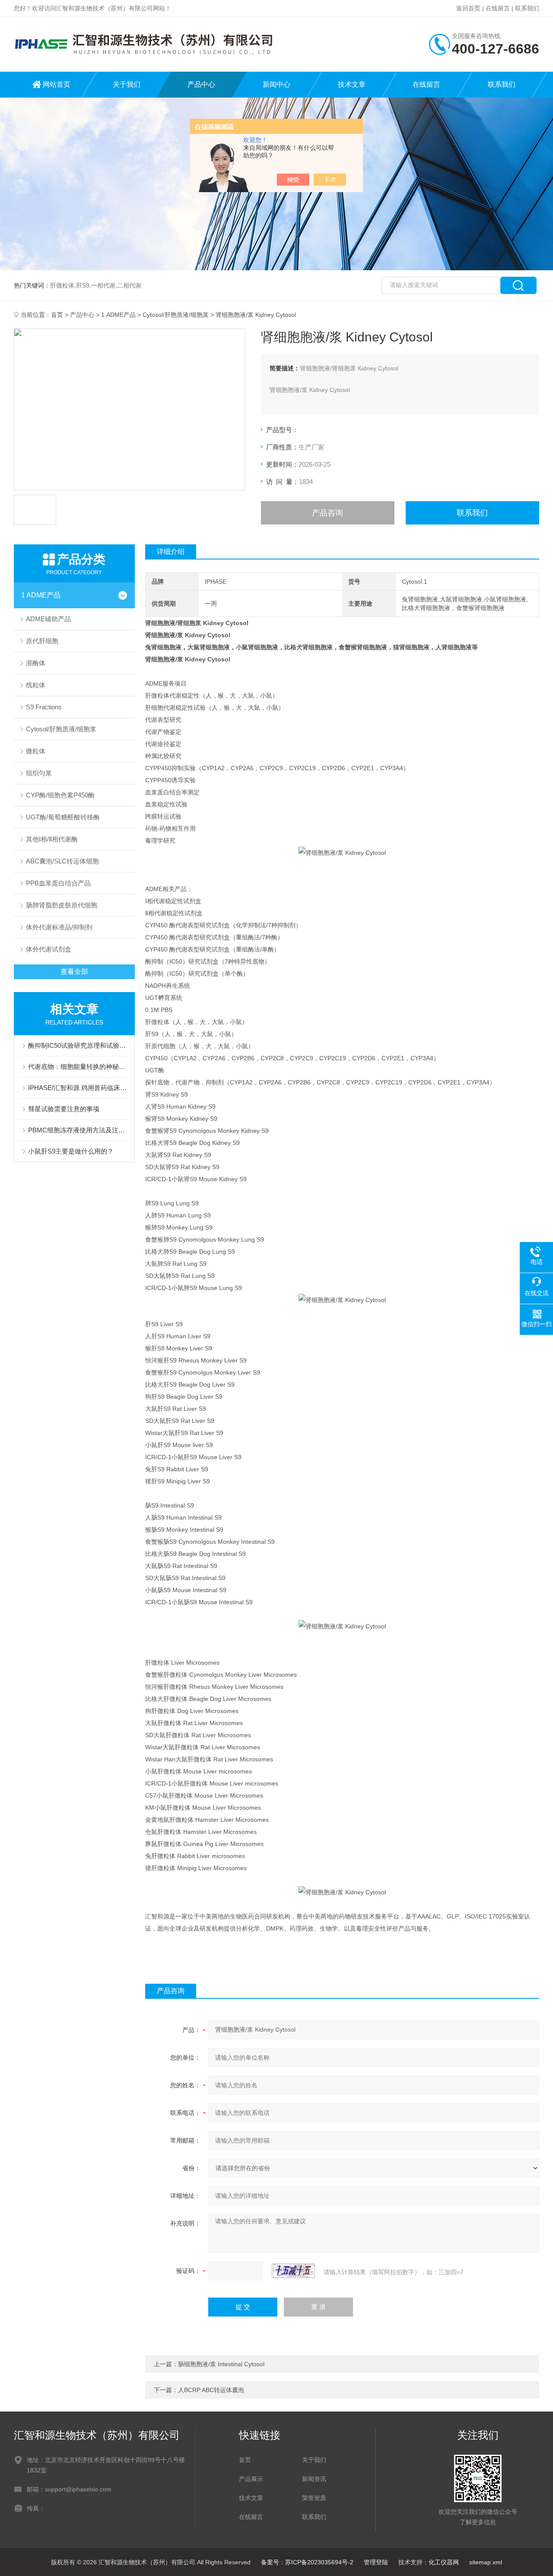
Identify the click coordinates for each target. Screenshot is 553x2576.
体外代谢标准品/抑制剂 (59, 927)
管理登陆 (376, 2562)
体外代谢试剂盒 (49, 949)
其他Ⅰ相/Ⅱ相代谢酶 (52, 839)
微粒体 (36, 751)
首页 (57, 315)
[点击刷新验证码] (293, 2271)
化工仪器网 (444, 2562)
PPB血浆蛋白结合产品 (58, 883)
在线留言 (498, 8)
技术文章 (352, 84)
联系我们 (527, 8)
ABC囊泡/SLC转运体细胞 (62, 861)
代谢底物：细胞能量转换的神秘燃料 (79, 1067)
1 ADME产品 (118, 315)
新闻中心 (276, 84)
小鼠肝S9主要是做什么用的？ (71, 1151)
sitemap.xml (486, 2562)
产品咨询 (327, 513)
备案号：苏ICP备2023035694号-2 (307, 2562)
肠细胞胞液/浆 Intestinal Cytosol (221, 2364)
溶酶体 (36, 663)
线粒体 (36, 685)
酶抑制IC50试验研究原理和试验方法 (79, 1045)
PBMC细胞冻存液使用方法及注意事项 (79, 1130)
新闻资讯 (314, 2479)
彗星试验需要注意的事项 (64, 1109)
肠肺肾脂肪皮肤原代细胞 (62, 905)
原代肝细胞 (42, 641)
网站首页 (57, 84)
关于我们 (127, 84)
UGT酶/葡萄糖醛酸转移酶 (63, 817)
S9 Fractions (44, 707)
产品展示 (251, 2479)
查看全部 (74, 972)
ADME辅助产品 (48, 619)
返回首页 (468, 8)
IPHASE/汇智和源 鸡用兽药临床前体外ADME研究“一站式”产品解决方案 (79, 1088)
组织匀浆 (39, 773)
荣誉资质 (314, 2498)
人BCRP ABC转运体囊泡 (211, 2390)
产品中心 (201, 84)
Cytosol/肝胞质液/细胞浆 (176, 315)
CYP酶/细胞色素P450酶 (60, 795)
